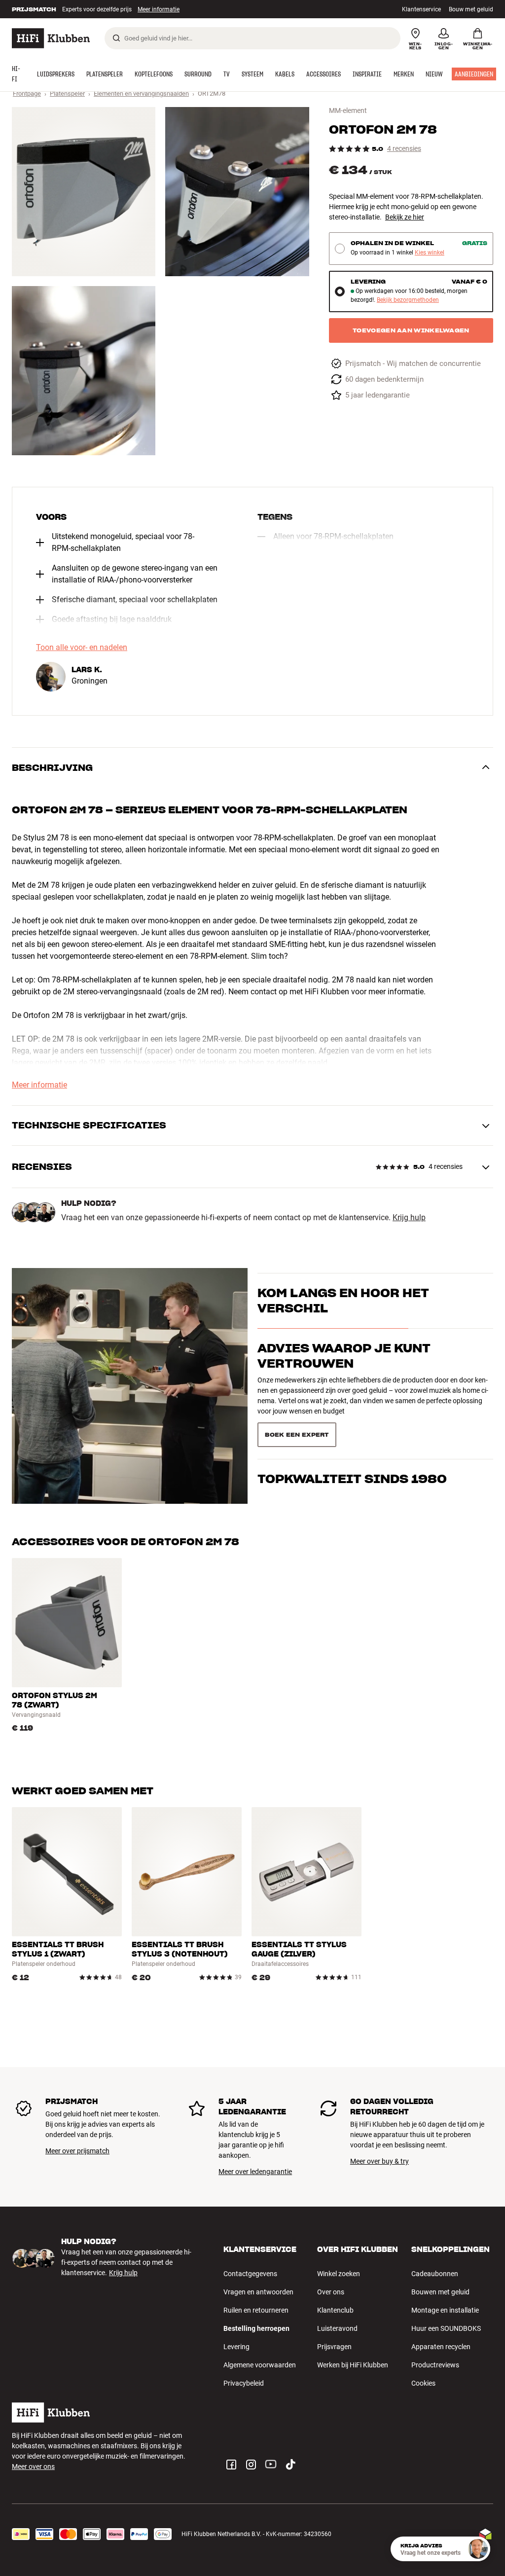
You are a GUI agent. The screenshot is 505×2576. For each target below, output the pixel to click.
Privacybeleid (244, 2383)
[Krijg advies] (478, 2549)
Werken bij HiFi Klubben (353, 2365)
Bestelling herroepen (256, 2328)
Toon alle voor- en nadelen (82, 648)
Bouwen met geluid (440, 2292)
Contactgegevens (250, 2274)
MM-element (348, 110)
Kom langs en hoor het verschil (343, 1318)
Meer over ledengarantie (255, 2172)
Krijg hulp (409, 1218)
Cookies (423, 2383)
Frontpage (27, 93)
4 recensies (404, 149)
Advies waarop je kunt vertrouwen (344, 1373)
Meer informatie (148, 9)
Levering (236, 2347)
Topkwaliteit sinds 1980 (352, 1420)
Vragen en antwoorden (258, 2292)
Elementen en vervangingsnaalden (141, 93)
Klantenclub (335, 2310)
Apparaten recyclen (441, 2347)
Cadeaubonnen (435, 2274)
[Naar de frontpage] (51, 38)
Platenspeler (67, 93)
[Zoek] (116, 38)
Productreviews (435, 2365)
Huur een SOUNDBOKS (446, 2328)
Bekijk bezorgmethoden (408, 300)
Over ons (331, 2292)
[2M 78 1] (84, 192)
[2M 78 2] (237, 192)
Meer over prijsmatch (77, 2151)
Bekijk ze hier (405, 217)
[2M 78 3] (84, 371)
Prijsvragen (334, 2347)
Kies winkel (430, 253)
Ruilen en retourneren (256, 2310)
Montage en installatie (445, 2310)
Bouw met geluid (471, 9)
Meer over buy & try (379, 2161)
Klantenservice (421, 9)
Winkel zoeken (339, 2274)
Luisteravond (337, 2328)
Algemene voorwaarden (260, 2365)
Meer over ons (33, 2467)
